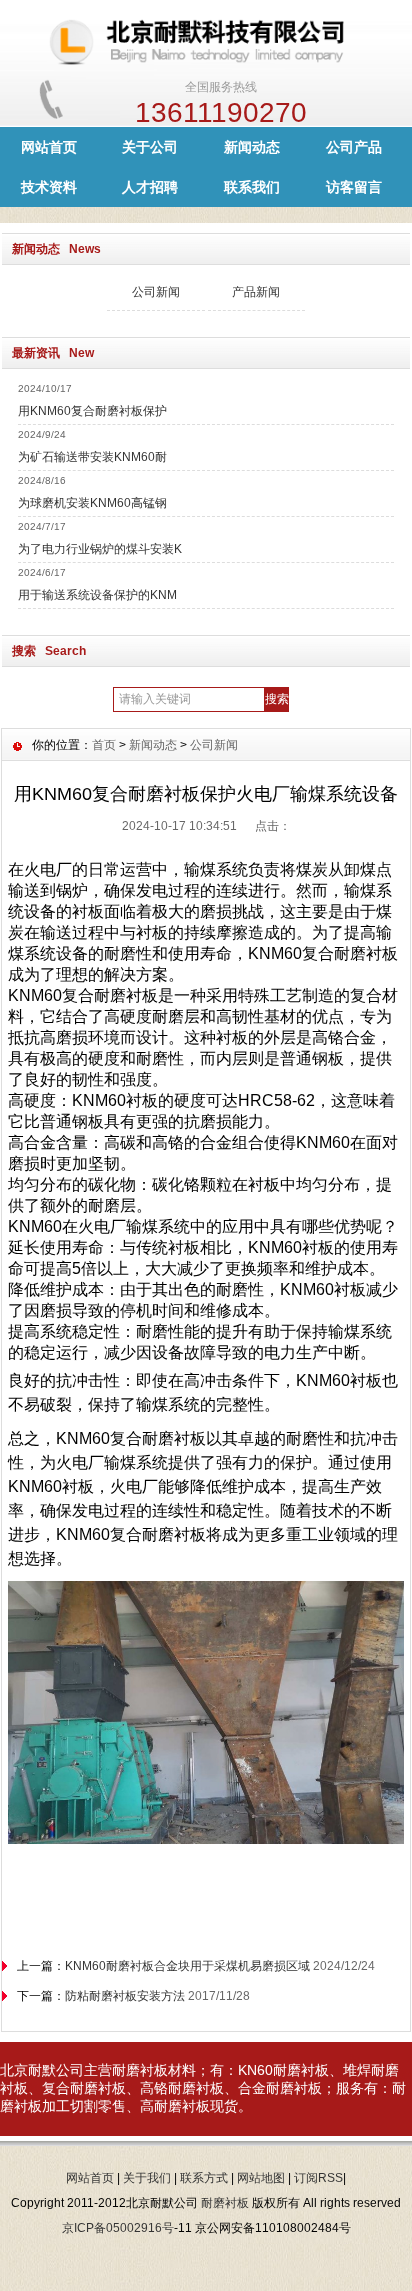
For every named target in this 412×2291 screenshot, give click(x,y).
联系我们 (252, 187)
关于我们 (147, 2178)
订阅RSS (318, 2178)
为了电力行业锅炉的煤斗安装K (100, 549)
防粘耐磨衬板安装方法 (125, 1996)
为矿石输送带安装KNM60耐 (92, 457)
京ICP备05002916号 (118, 2228)
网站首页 (49, 147)
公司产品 (354, 147)
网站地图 (261, 2178)
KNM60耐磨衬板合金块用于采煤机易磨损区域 (187, 1966)
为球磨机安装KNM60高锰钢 (92, 503)
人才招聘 (150, 187)
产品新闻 (256, 292)
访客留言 (354, 187)
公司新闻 (156, 292)
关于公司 (150, 147)
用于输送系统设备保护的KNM (97, 595)
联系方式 (204, 2178)
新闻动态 (252, 147)
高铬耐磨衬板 (182, 2088)
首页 (104, 745)
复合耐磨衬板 (84, 2088)
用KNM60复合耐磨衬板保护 (92, 411)
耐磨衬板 (140, 2070)
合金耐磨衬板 (280, 2088)
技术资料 (49, 187)
